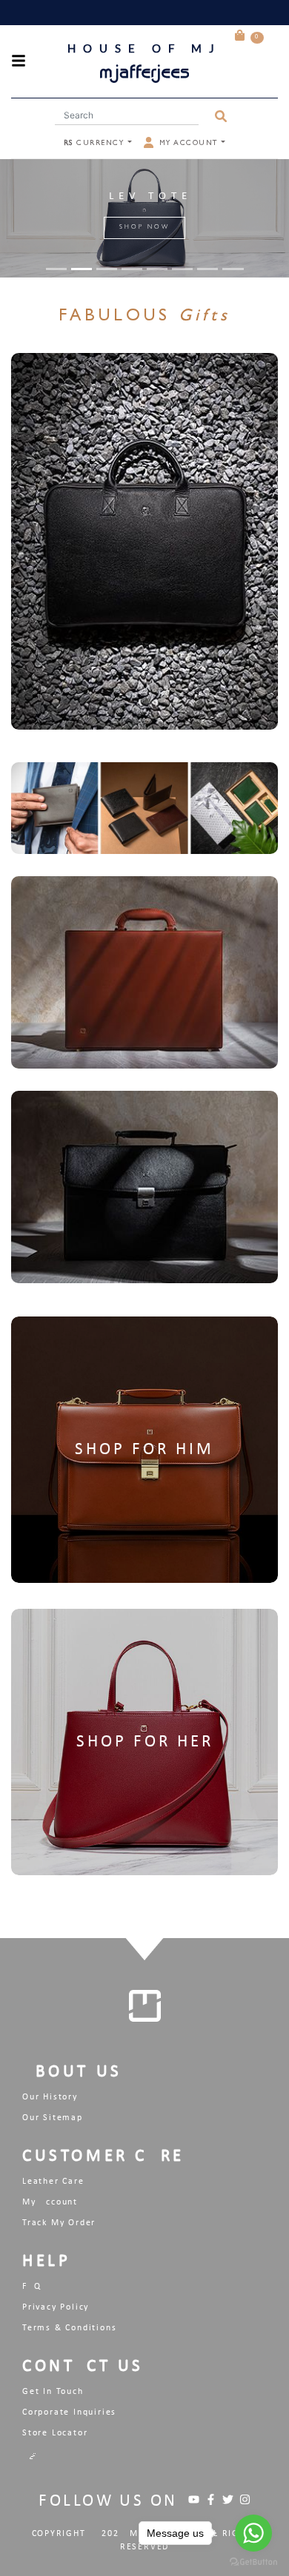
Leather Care (53, 2182)
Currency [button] (96, 144)
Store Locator (55, 2433)
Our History (50, 2097)
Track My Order (59, 2223)
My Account (50, 2202)
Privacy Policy (56, 2307)
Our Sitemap (53, 2118)
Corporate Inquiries (69, 2412)
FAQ (31, 2287)
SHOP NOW (144, 228)
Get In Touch (53, 2392)
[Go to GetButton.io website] (253, 2561)
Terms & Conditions (69, 2328)
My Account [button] (188, 144)
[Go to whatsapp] (253, 2533)
